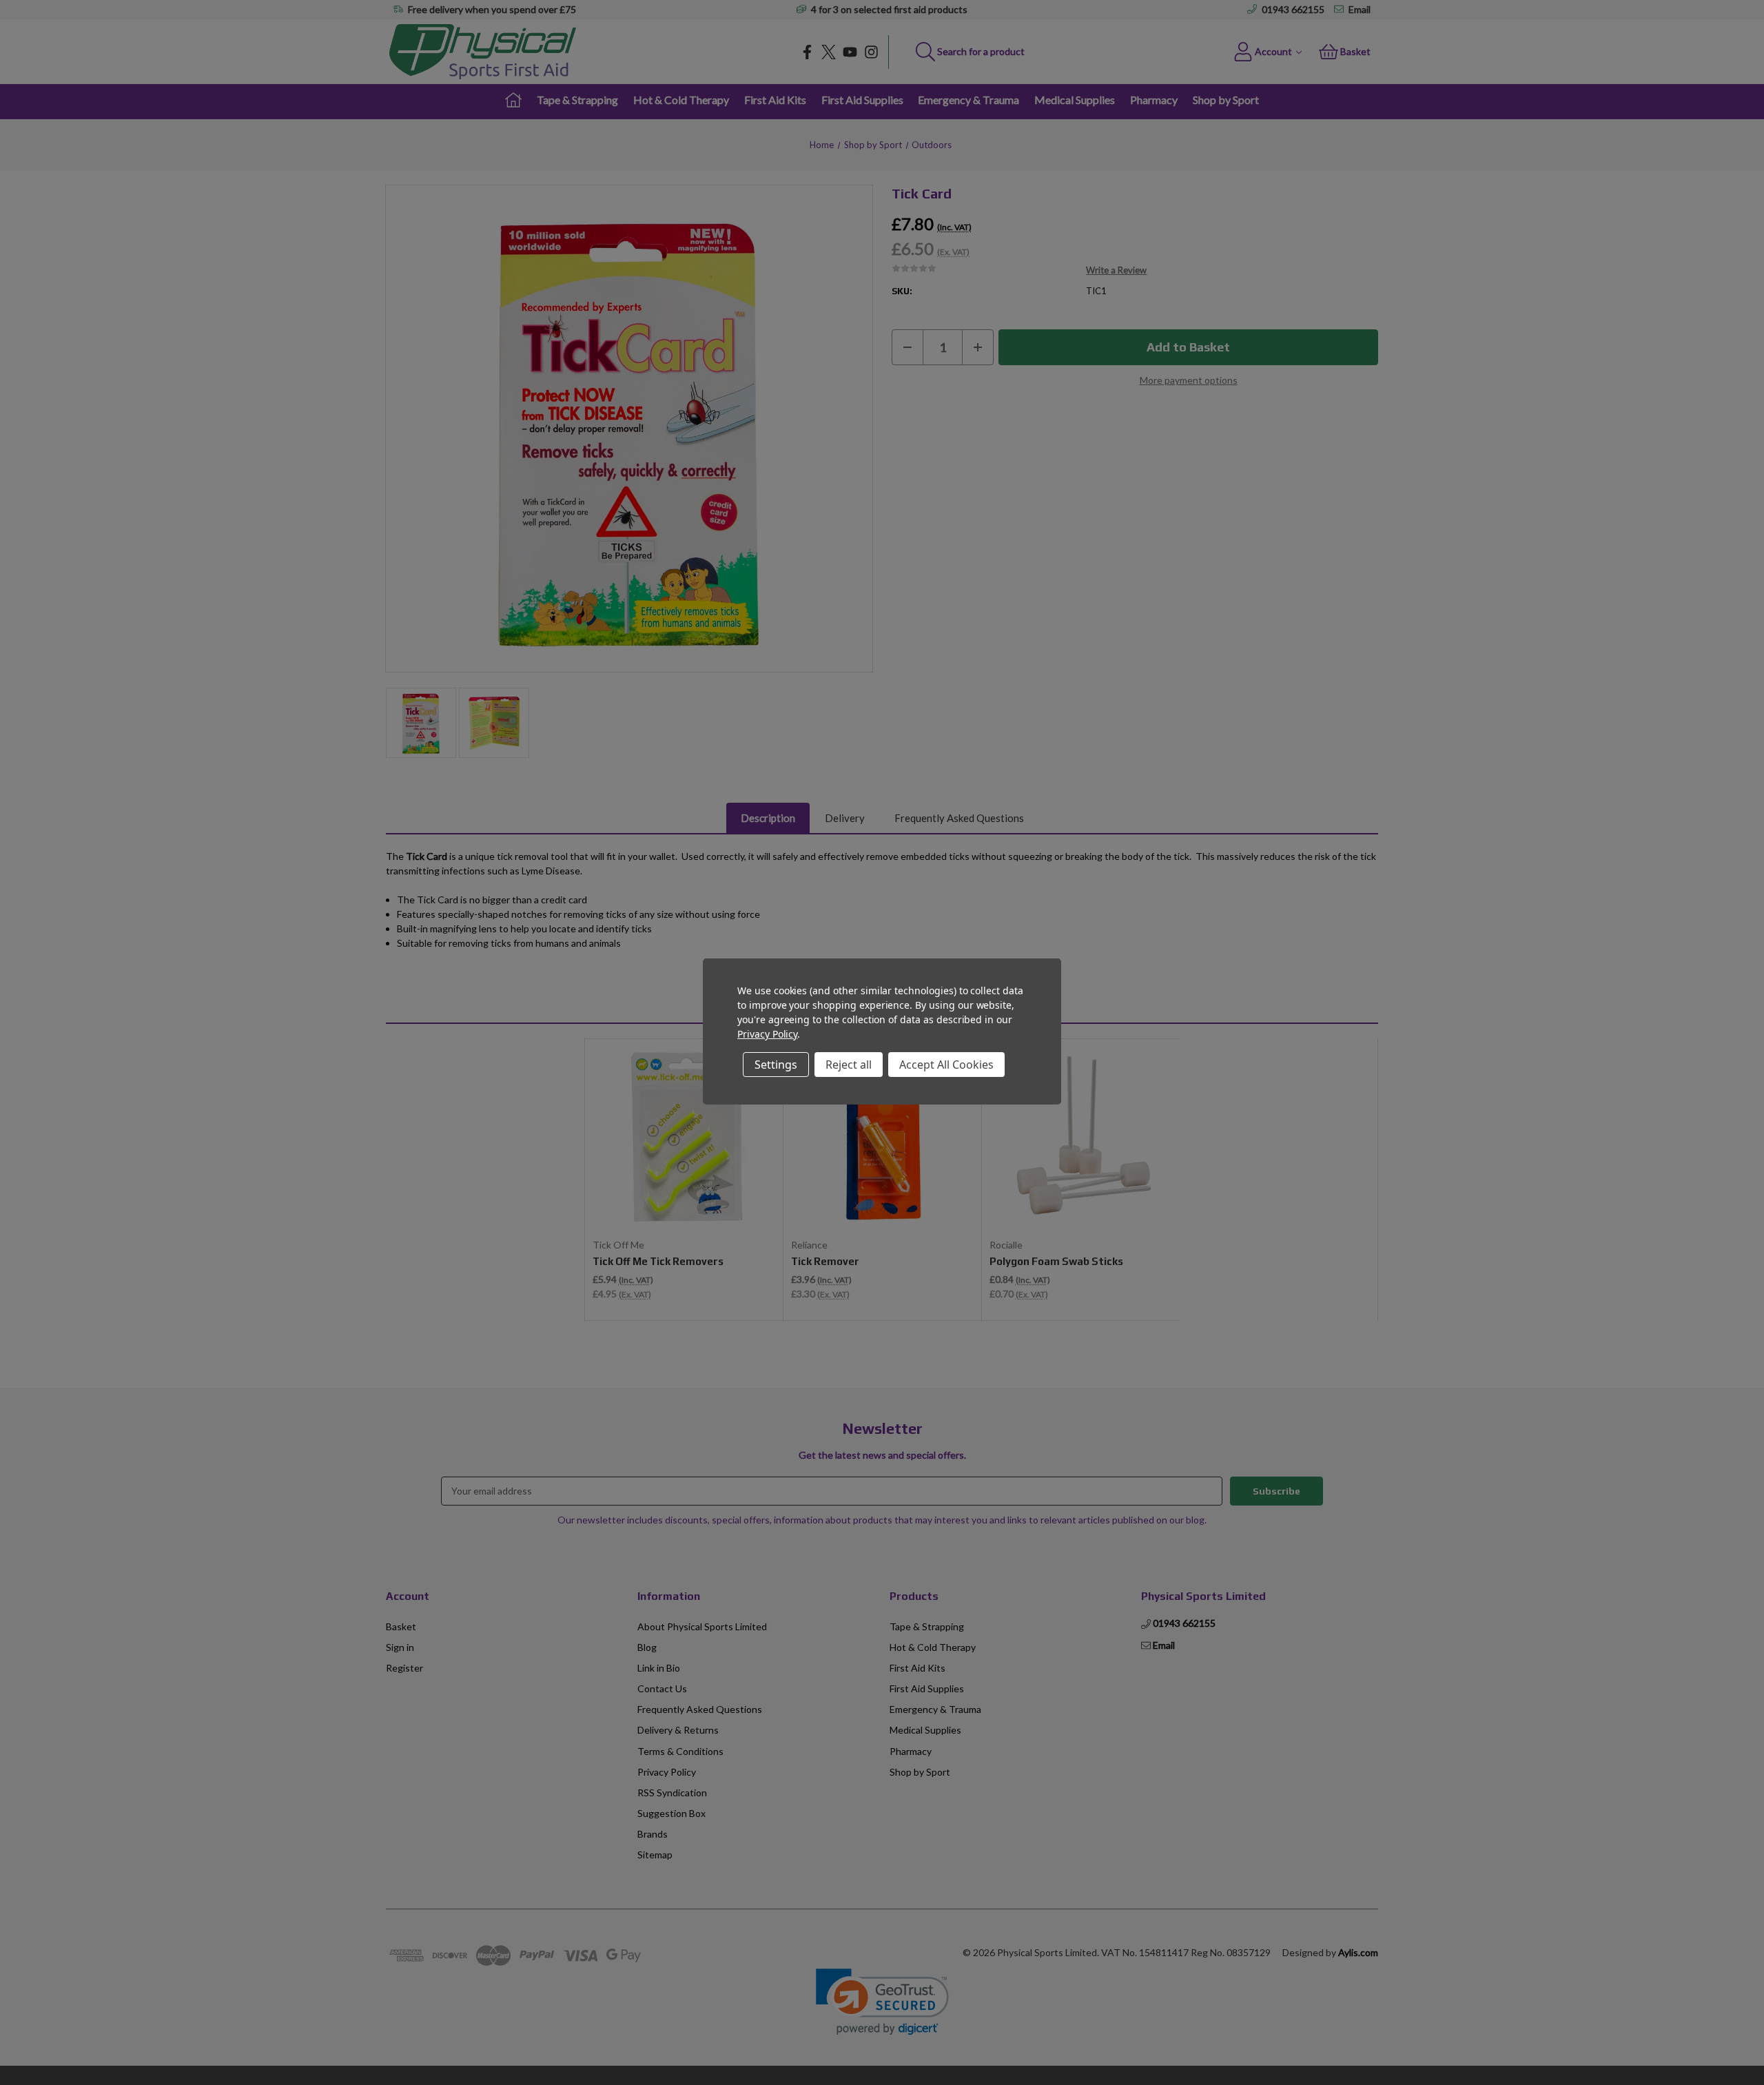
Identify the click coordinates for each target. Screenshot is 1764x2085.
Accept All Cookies (946, 1065)
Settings (776, 1065)
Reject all (849, 1065)
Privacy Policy (767, 1034)
